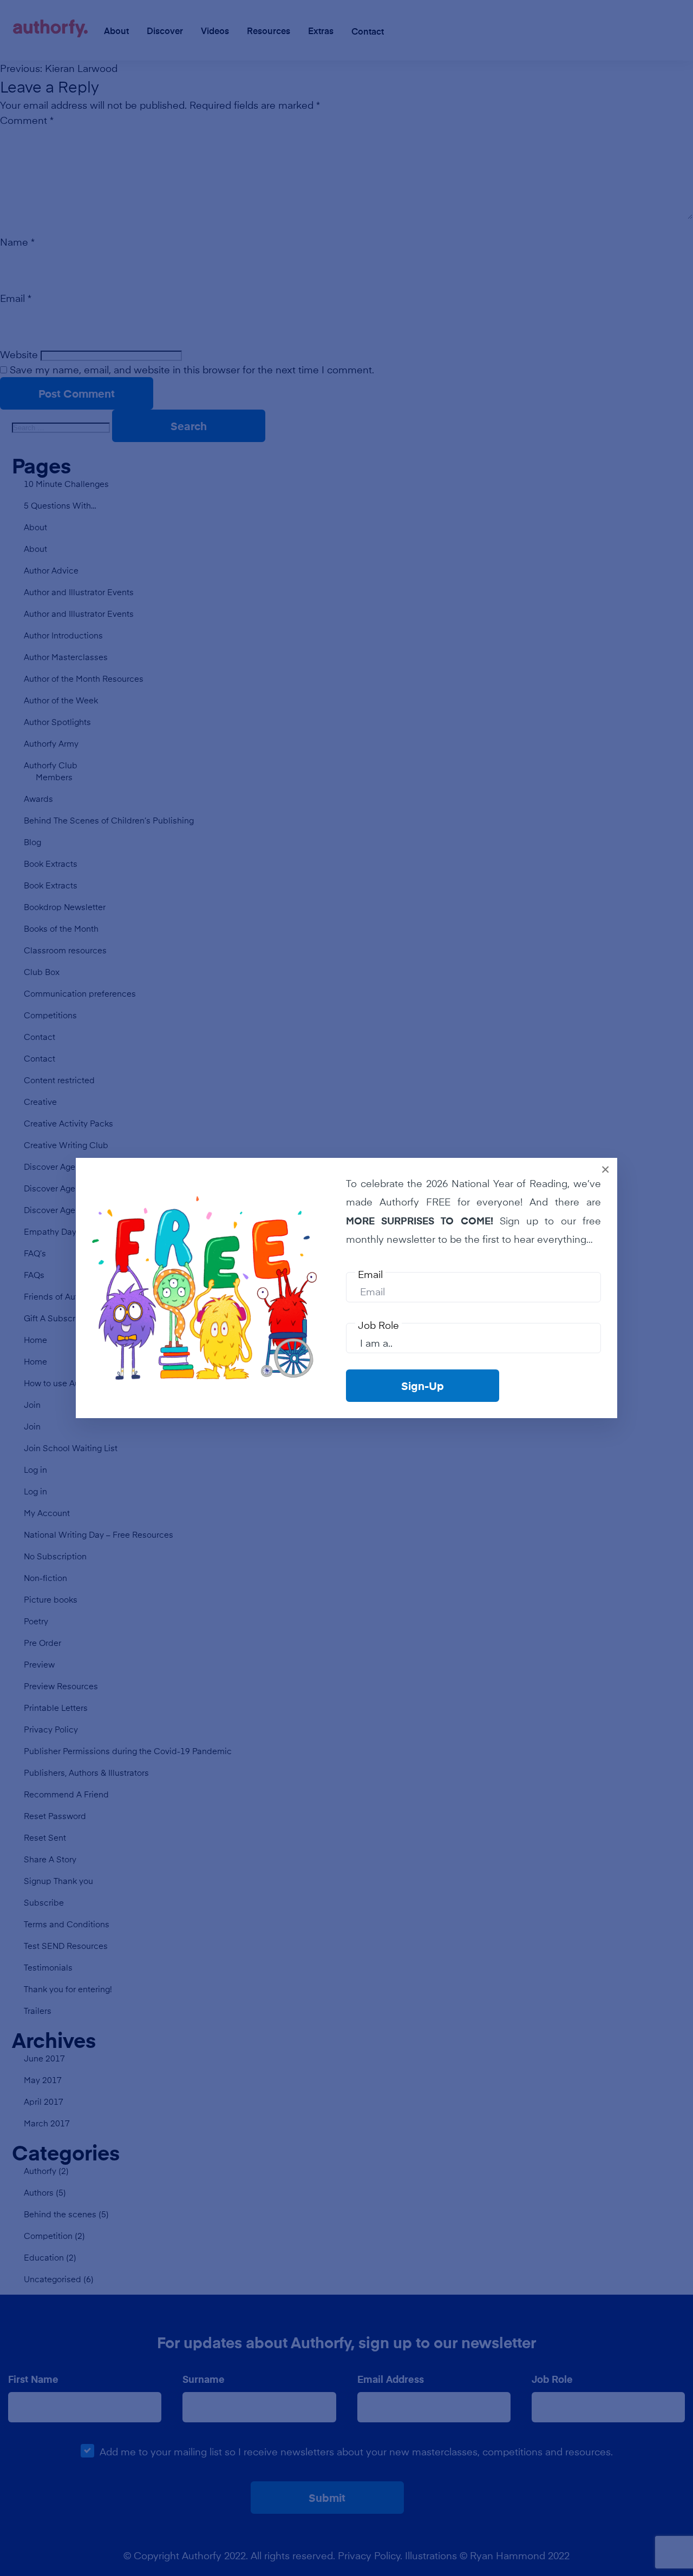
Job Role (378, 1325)
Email (370, 1274)
